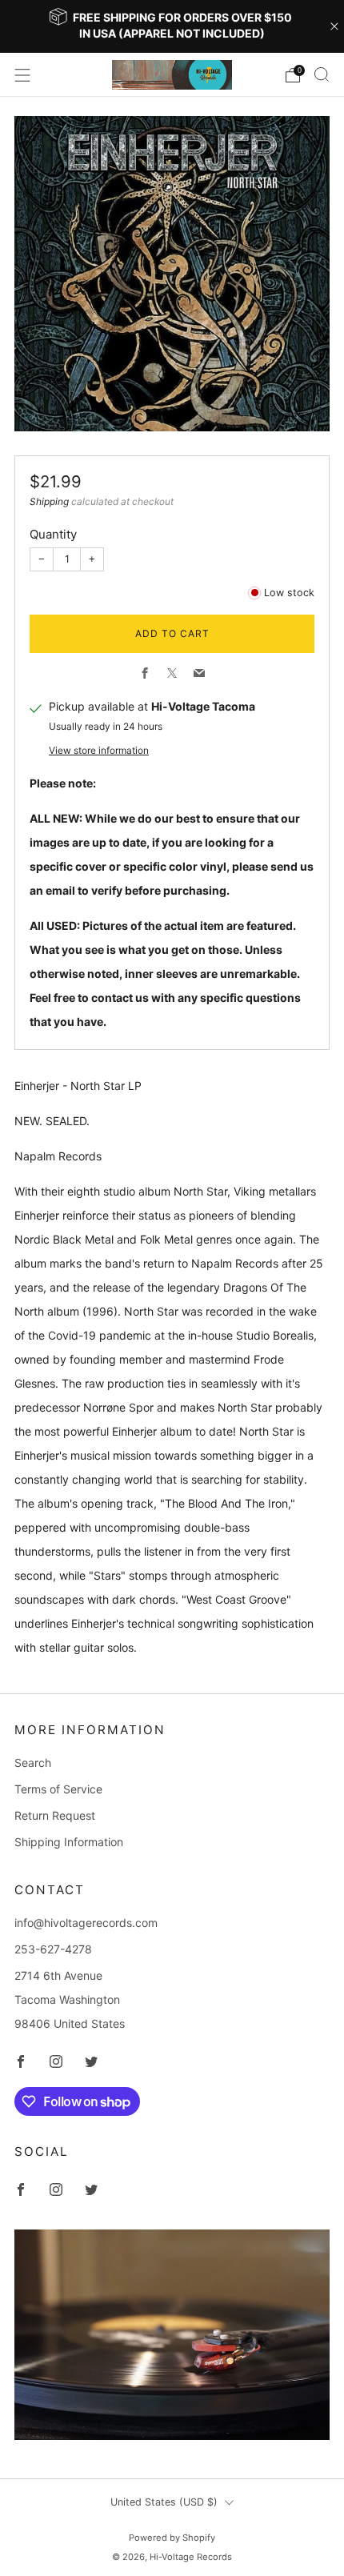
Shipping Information (69, 1842)
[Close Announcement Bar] (334, 26)
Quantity (53, 534)
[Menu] (22, 75)
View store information (99, 750)
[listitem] (172, 26)
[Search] (322, 74)
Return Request (55, 1815)
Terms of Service (58, 1789)
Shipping (49, 501)
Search (33, 1763)
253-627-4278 (53, 1949)
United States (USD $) (164, 2502)
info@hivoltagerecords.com (86, 1923)
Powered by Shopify (172, 2538)
